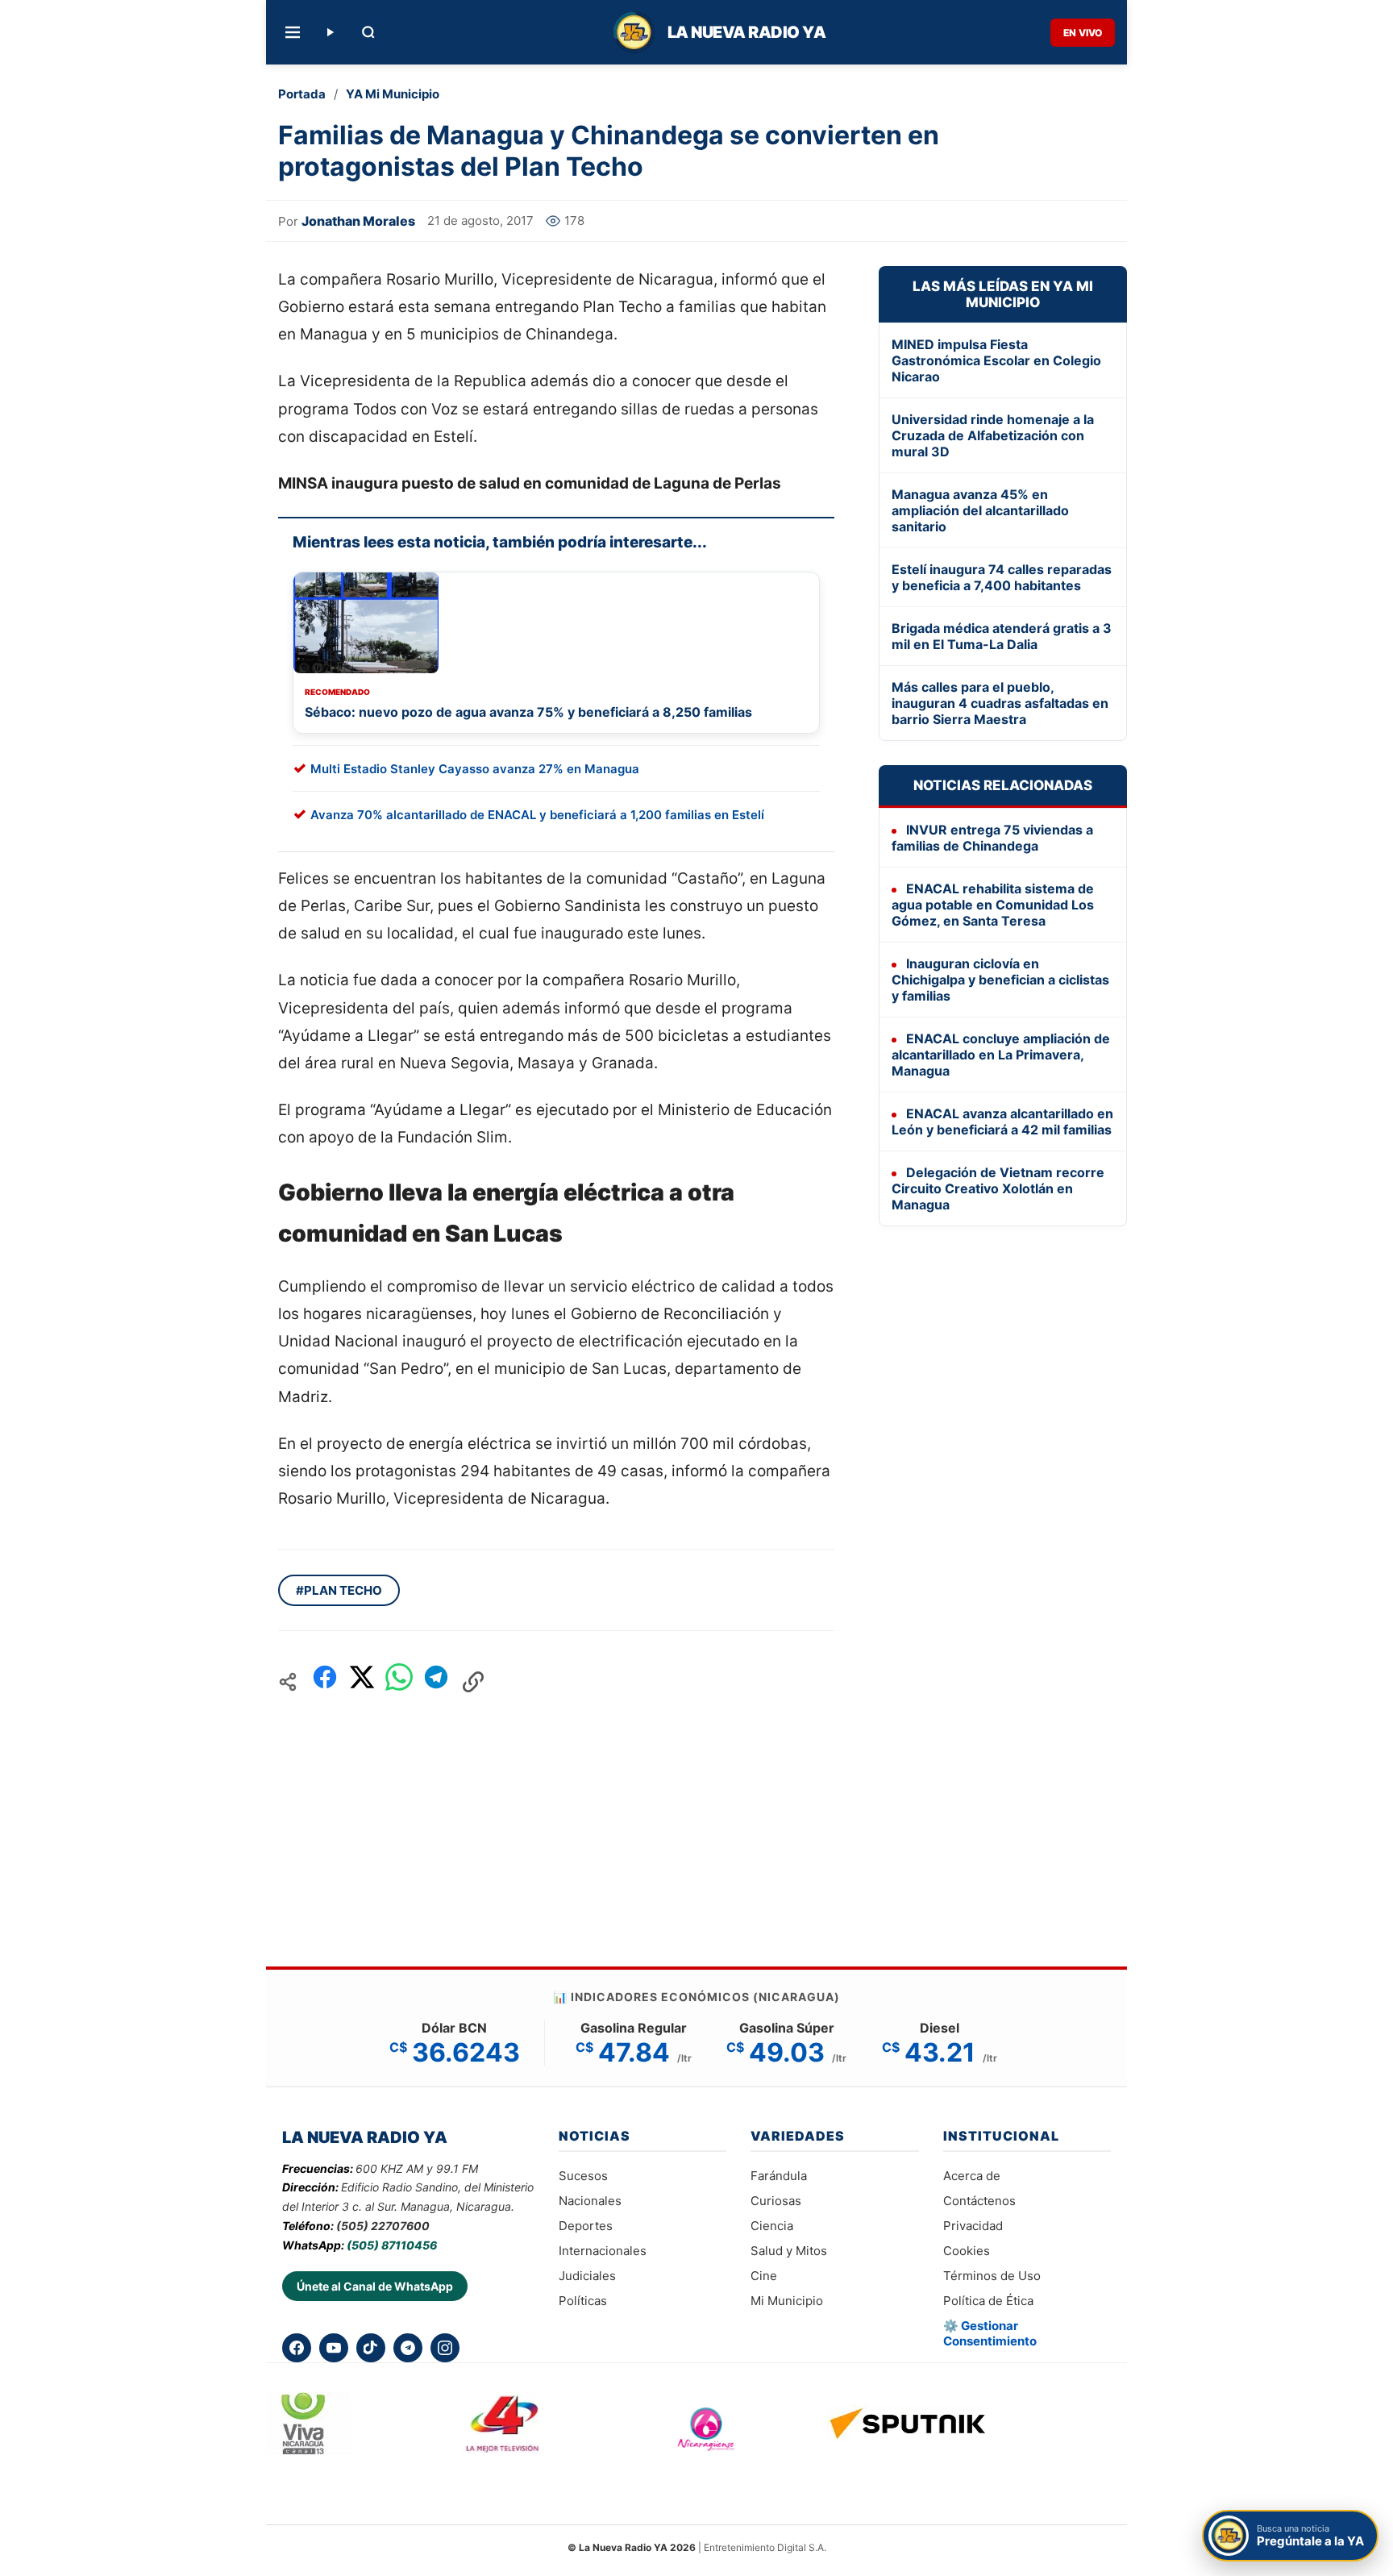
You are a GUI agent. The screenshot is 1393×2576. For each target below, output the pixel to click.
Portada (302, 94)
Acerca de (972, 2176)
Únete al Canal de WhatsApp (375, 2286)
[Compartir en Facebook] (325, 1681)
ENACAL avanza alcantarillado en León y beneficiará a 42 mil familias (1002, 1122)
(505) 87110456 (392, 2245)
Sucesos (583, 2176)
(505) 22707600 (383, 2226)
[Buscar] (368, 32)
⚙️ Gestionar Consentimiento (990, 2333)
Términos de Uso (992, 2276)
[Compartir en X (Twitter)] (362, 1681)
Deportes (586, 2226)
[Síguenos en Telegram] (408, 2348)
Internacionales (603, 2251)
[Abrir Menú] (293, 32)
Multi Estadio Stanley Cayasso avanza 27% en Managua (475, 769)
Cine (764, 2276)
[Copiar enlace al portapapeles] (473, 1682)
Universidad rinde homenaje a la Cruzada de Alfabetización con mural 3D (993, 435)
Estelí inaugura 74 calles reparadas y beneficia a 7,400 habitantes (1002, 577)
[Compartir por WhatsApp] (399, 1681)
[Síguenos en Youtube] (334, 2348)
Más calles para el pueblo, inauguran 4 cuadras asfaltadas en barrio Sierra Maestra (1000, 703)
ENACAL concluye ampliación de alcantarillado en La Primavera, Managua (1001, 1055)
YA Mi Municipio (393, 94)
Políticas (583, 2301)
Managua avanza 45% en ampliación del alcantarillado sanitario (980, 510)
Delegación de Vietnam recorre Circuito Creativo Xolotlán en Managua (998, 1188)
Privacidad (973, 2226)
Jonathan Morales (358, 221)
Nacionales (590, 2201)
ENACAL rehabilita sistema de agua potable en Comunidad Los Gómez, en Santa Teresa (993, 905)
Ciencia (772, 2226)
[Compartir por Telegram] (436, 1681)
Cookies (967, 2251)
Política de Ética (988, 2301)
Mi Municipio (787, 2301)
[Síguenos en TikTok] (371, 2348)
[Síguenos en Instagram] (445, 2348)
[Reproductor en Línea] (330, 32)
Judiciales (587, 2276)
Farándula (779, 2176)
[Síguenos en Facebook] (297, 2348)
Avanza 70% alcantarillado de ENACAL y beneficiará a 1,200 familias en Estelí (537, 815)
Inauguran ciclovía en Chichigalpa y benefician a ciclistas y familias (1000, 980)
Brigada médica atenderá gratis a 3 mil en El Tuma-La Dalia (1002, 636)
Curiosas (776, 2201)
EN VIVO (1083, 33)
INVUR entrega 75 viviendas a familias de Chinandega (992, 838)
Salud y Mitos (789, 2251)
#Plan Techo (339, 1590)
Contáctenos (979, 2201)
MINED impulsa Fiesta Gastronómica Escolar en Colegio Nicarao (996, 360)
